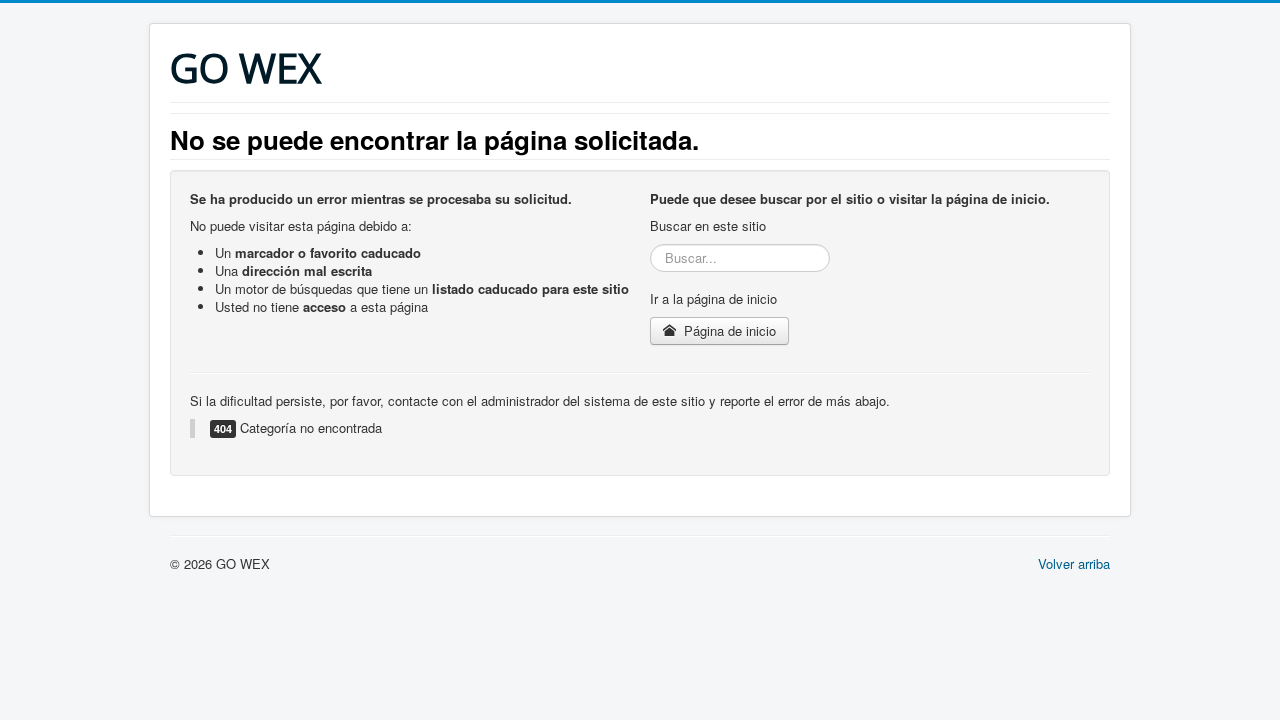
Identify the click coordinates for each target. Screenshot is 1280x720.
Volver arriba (1074, 563)
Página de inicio (728, 330)
